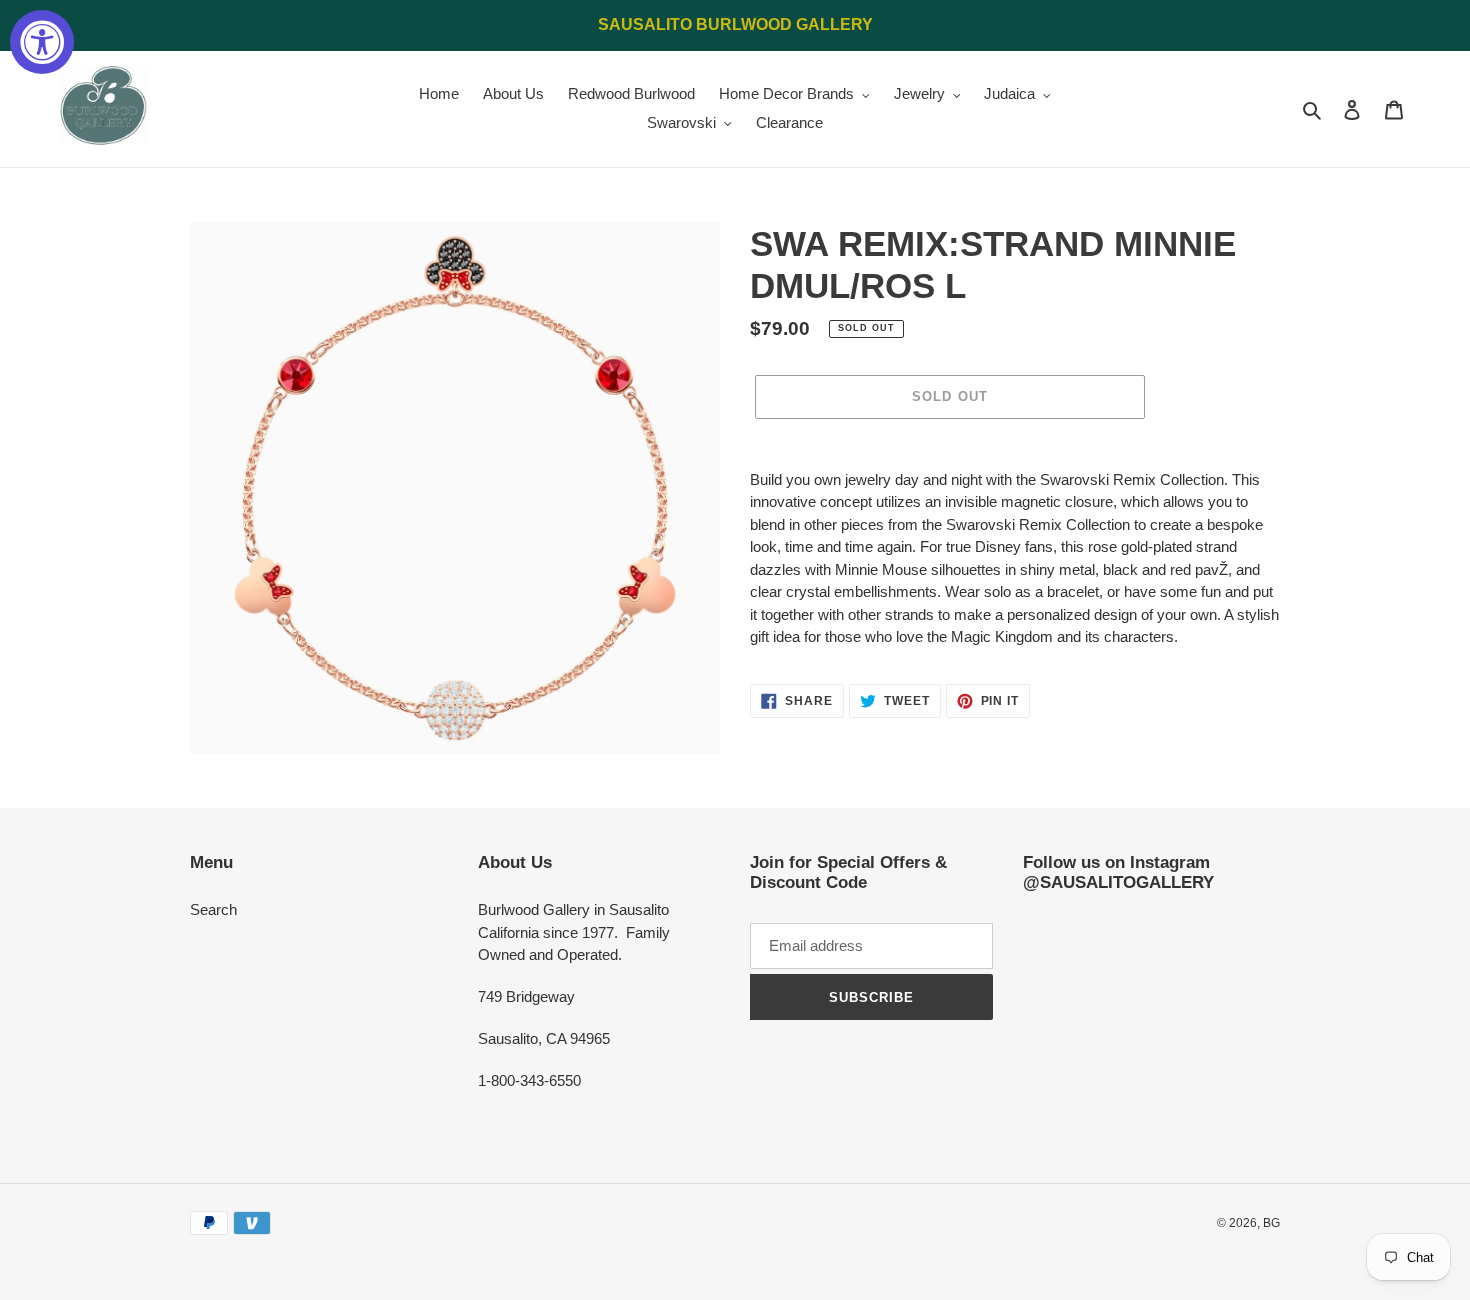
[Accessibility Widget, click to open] (42, 42)
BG (1271, 1223)
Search (213, 909)
